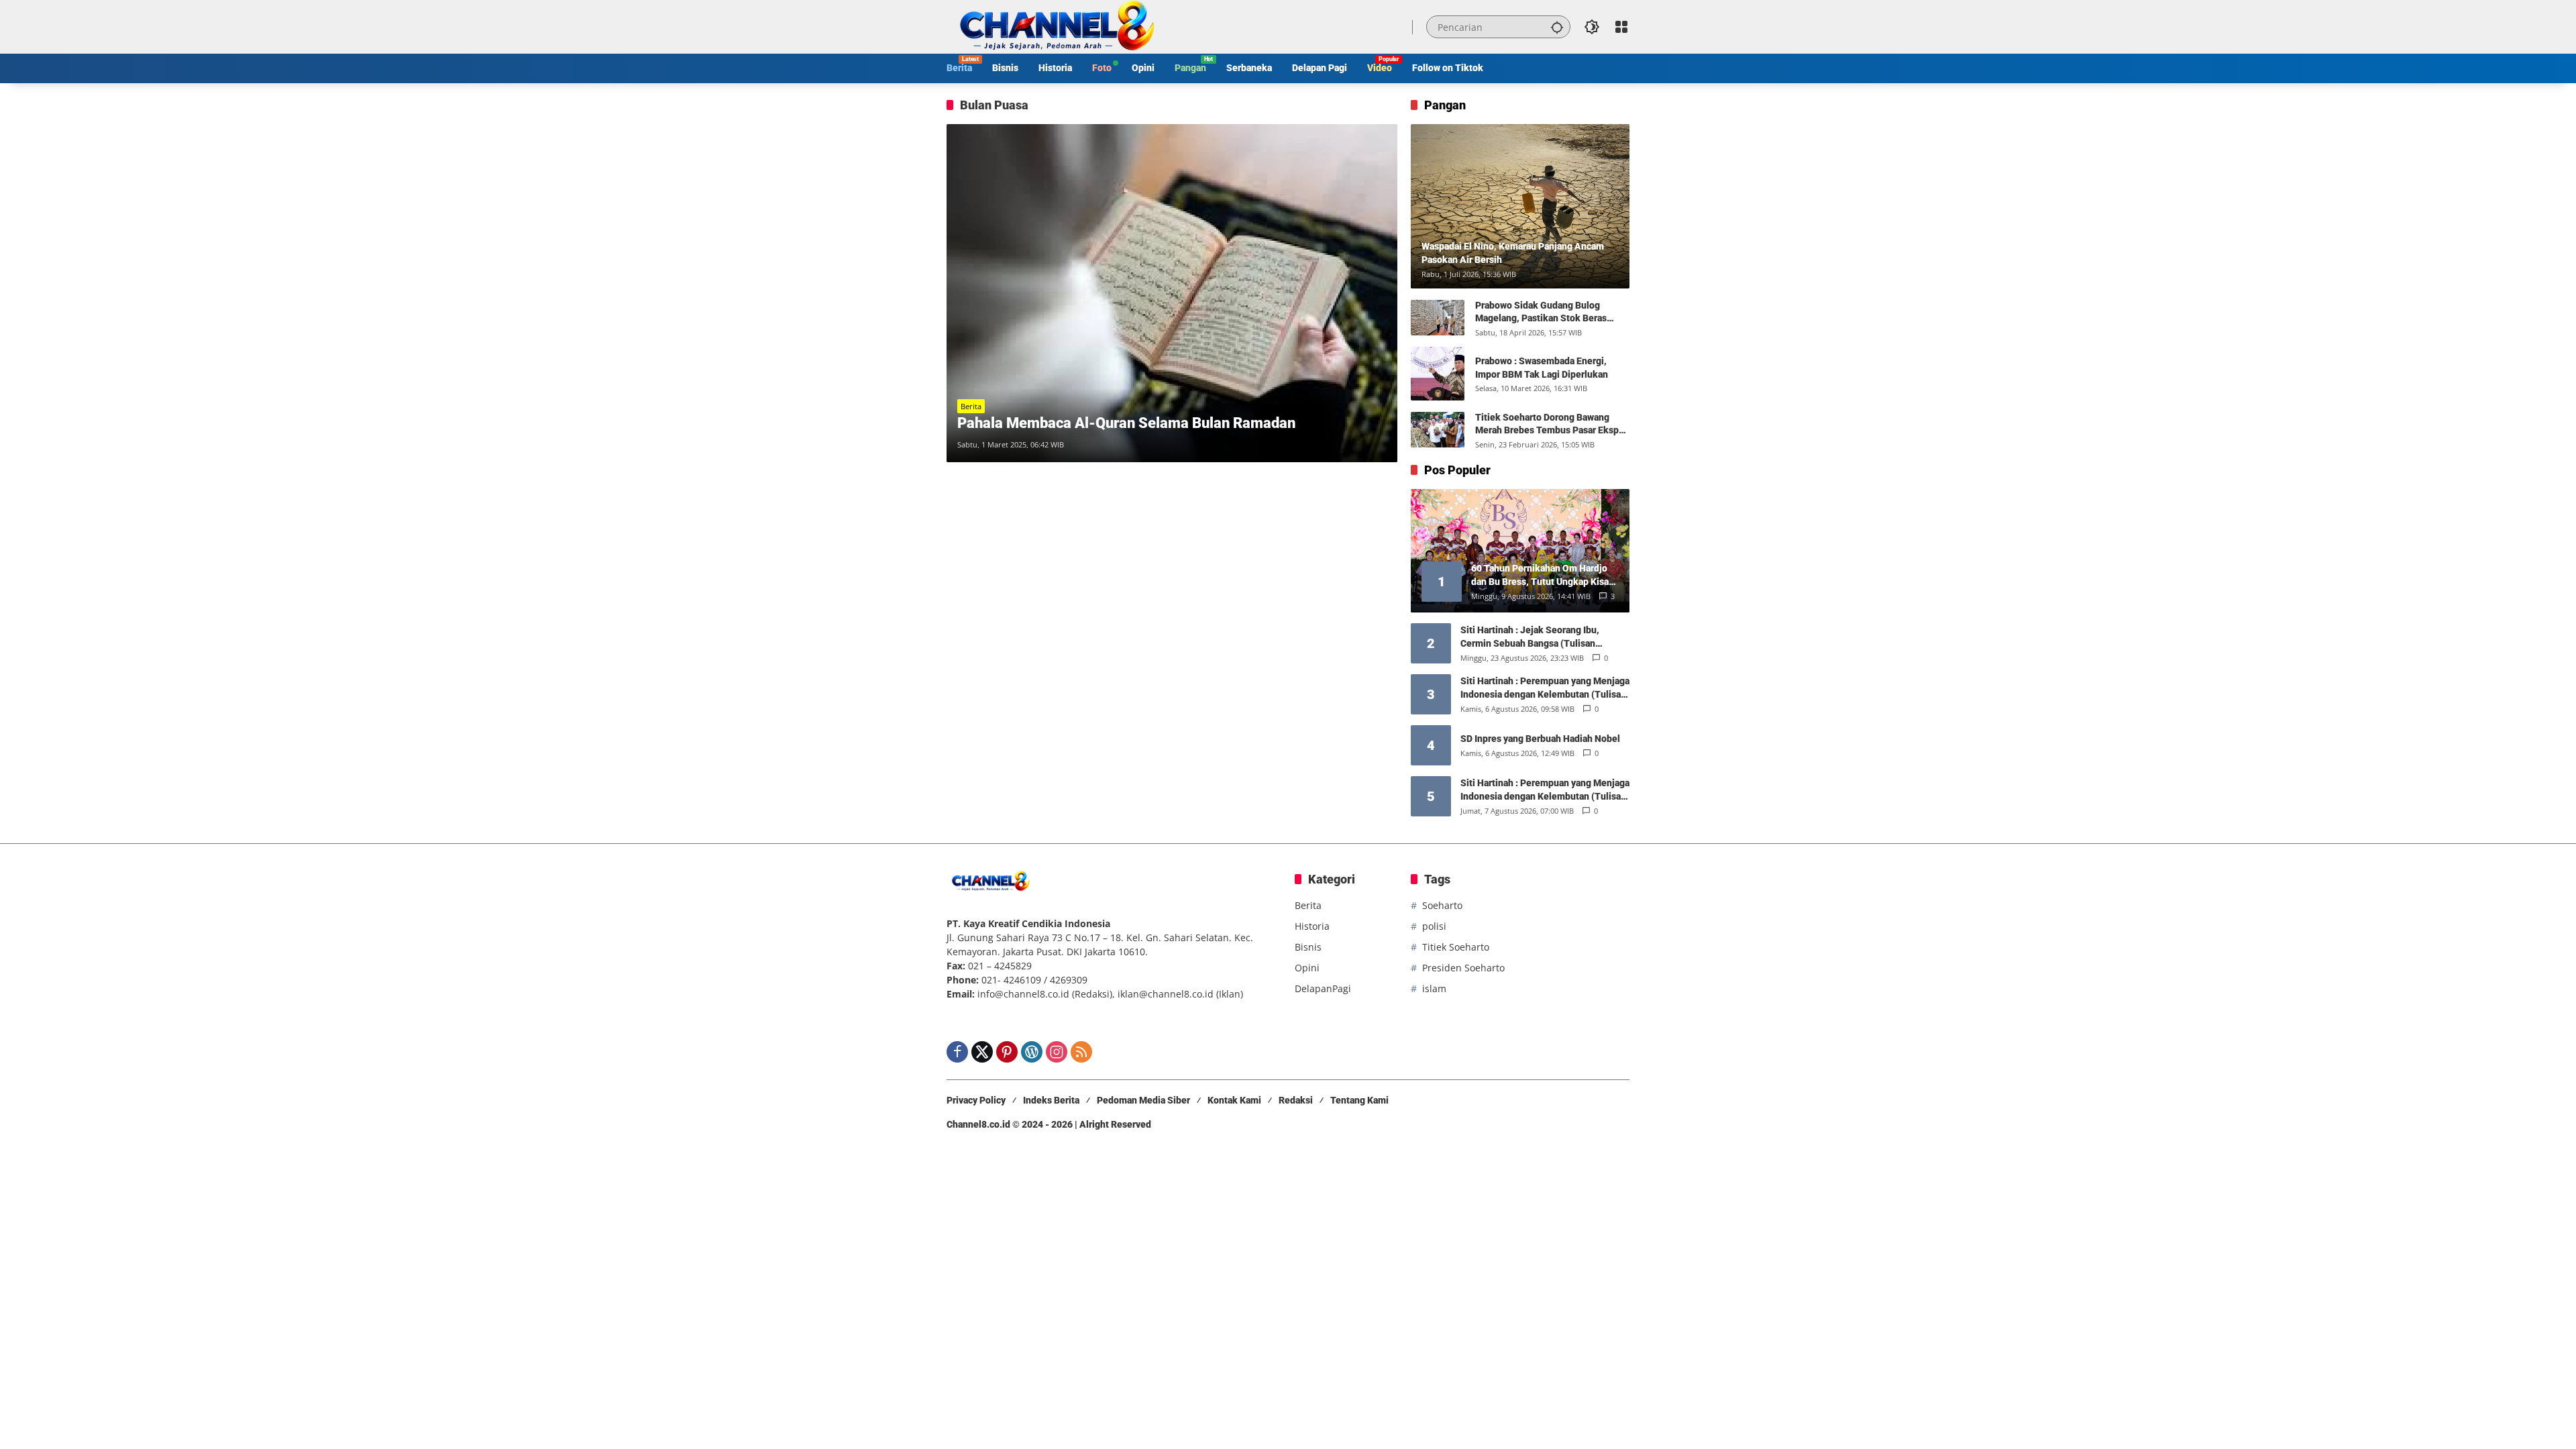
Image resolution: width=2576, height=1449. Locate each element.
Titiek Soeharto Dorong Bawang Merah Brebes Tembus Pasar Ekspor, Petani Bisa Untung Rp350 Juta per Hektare (1552, 425)
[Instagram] (1057, 1052)
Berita (971, 406)
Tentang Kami (1359, 1100)
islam (1434, 988)
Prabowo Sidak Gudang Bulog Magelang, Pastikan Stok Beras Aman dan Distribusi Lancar (1541, 313)
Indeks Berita (1051, 1100)
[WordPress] (1032, 1052)
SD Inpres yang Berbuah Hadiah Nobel (1540, 739)
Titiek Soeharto (1456, 947)
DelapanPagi (1323, 988)
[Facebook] (957, 1052)
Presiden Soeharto (1463, 968)
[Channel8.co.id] (1054, 26)
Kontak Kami (1234, 1100)
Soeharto (1442, 905)
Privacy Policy (976, 1100)
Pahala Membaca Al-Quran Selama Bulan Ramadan (1126, 423)
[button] (1557, 27)
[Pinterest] (1007, 1052)
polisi (1434, 926)
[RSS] (1081, 1052)
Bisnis (1308, 947)
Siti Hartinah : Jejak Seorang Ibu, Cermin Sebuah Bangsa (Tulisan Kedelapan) (1530, 637)
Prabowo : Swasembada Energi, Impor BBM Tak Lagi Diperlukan (1542, 368)
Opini (1307, 968)
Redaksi (1296, 1100)
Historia (1312, 926)
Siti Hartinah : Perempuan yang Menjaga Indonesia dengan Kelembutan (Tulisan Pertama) (1545, 688)
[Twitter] (982, 1052)
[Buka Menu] (1621, 27)
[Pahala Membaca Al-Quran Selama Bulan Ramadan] (1172, 293)
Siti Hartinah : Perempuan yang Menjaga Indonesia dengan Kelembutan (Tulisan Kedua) (1545, 790)
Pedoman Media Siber (1143, 1100)
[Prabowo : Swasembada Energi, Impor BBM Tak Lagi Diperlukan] (1438, 374)
